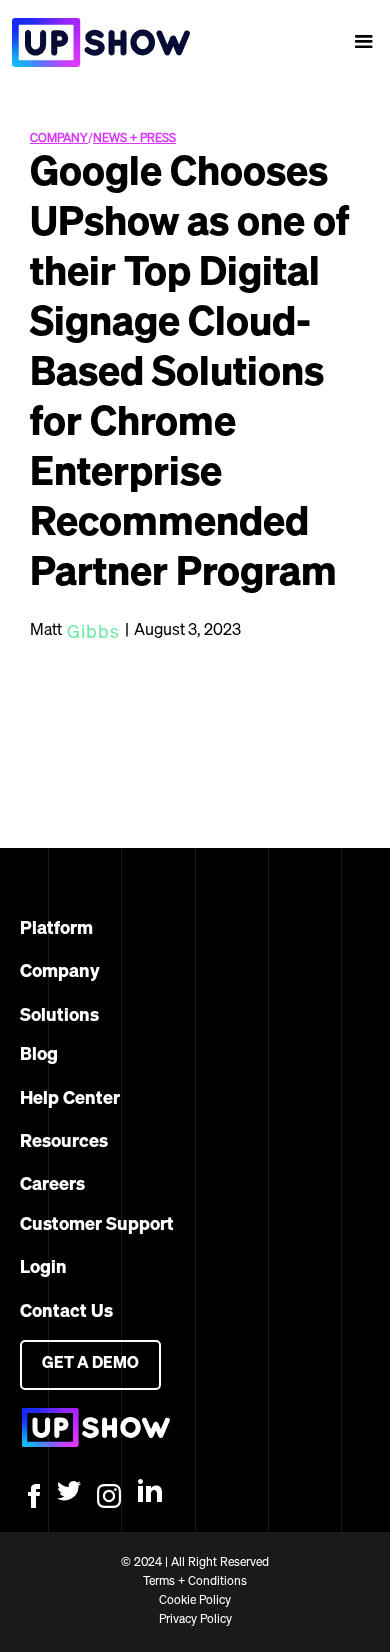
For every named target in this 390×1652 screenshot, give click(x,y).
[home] (95, 42)
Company (60, 972)
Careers (52, 1185)
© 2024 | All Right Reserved (195, 1563)
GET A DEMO (90, 1364)
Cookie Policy (195, 1601)
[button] (364, 42)
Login (43, 1268)
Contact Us (66, 1312)
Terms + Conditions (195, 1582)
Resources (64, 1142)
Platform (56, 929)
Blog (39, 1055)
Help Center (70, 1099)
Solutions (59, 1016)
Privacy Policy (195, 1620)
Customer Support (97, 1225)
